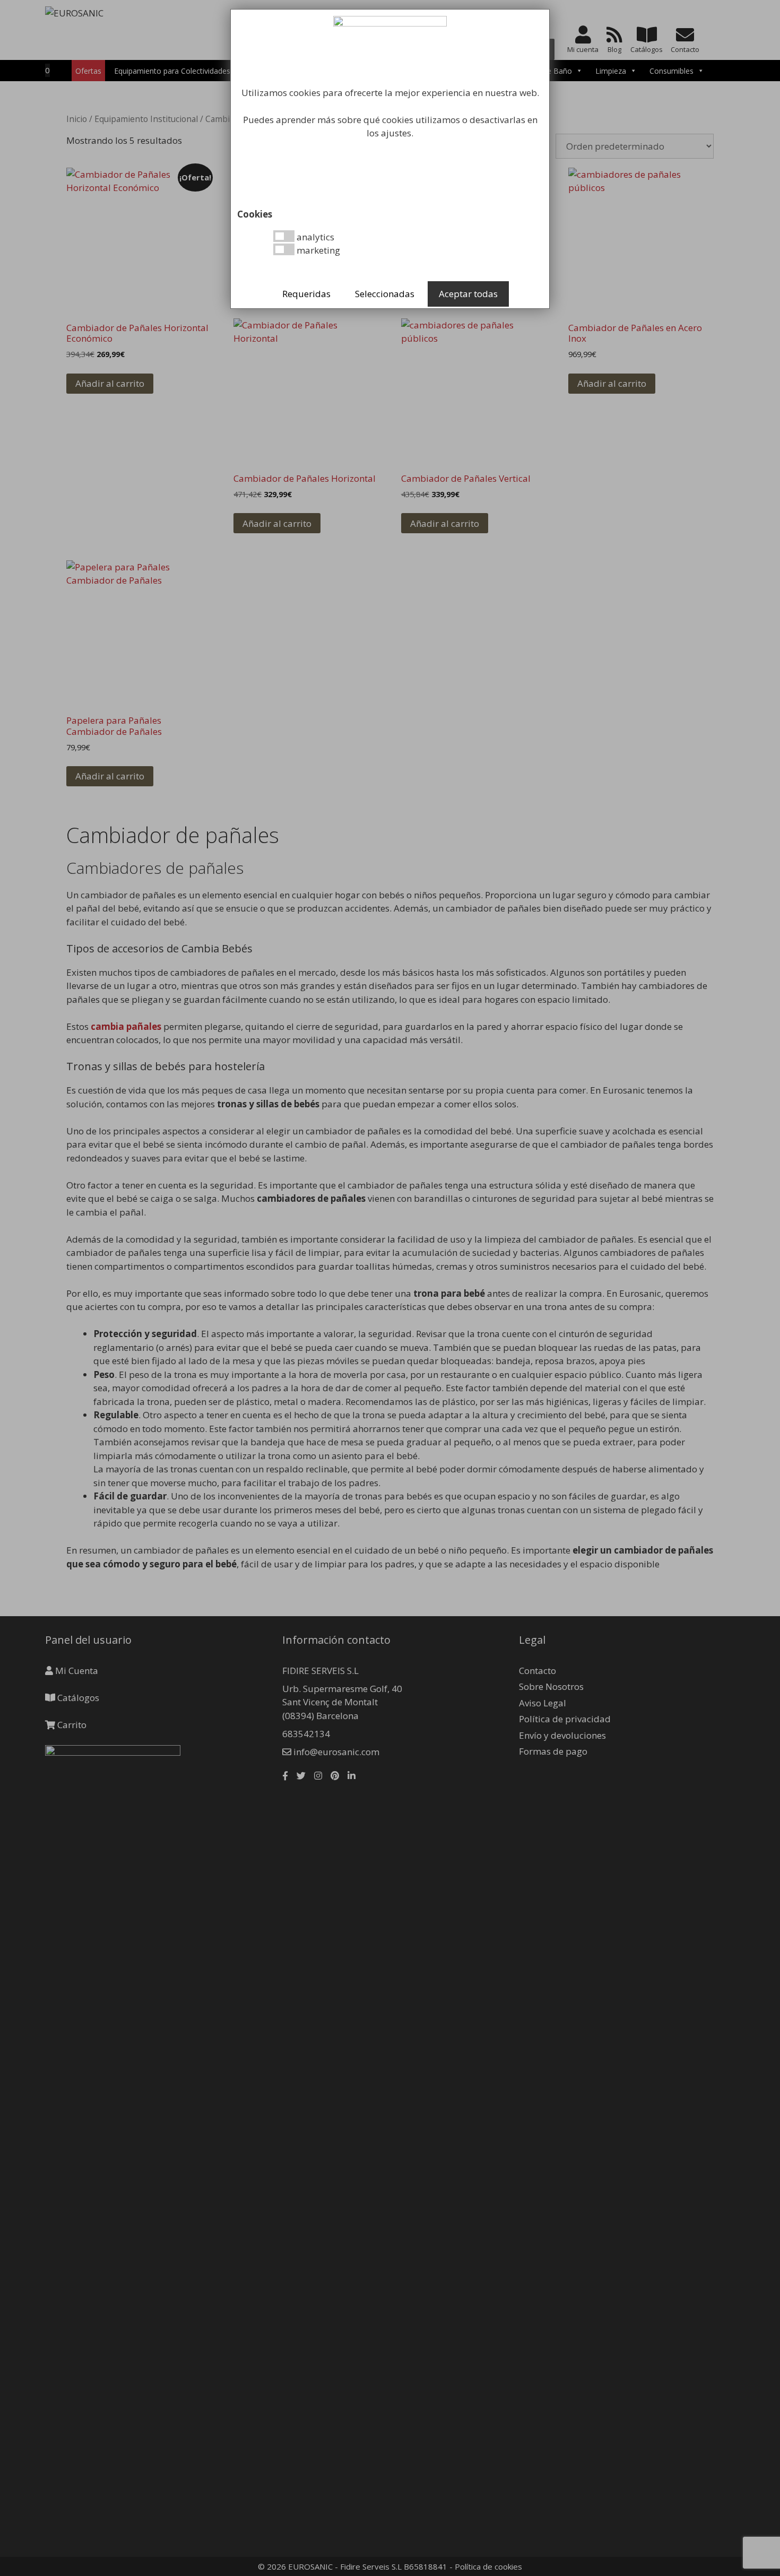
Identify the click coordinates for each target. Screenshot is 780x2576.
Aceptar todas (468, 294)
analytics (314, 237)
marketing (317, 250)
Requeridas (306, 294)
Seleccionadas (385, 294)
